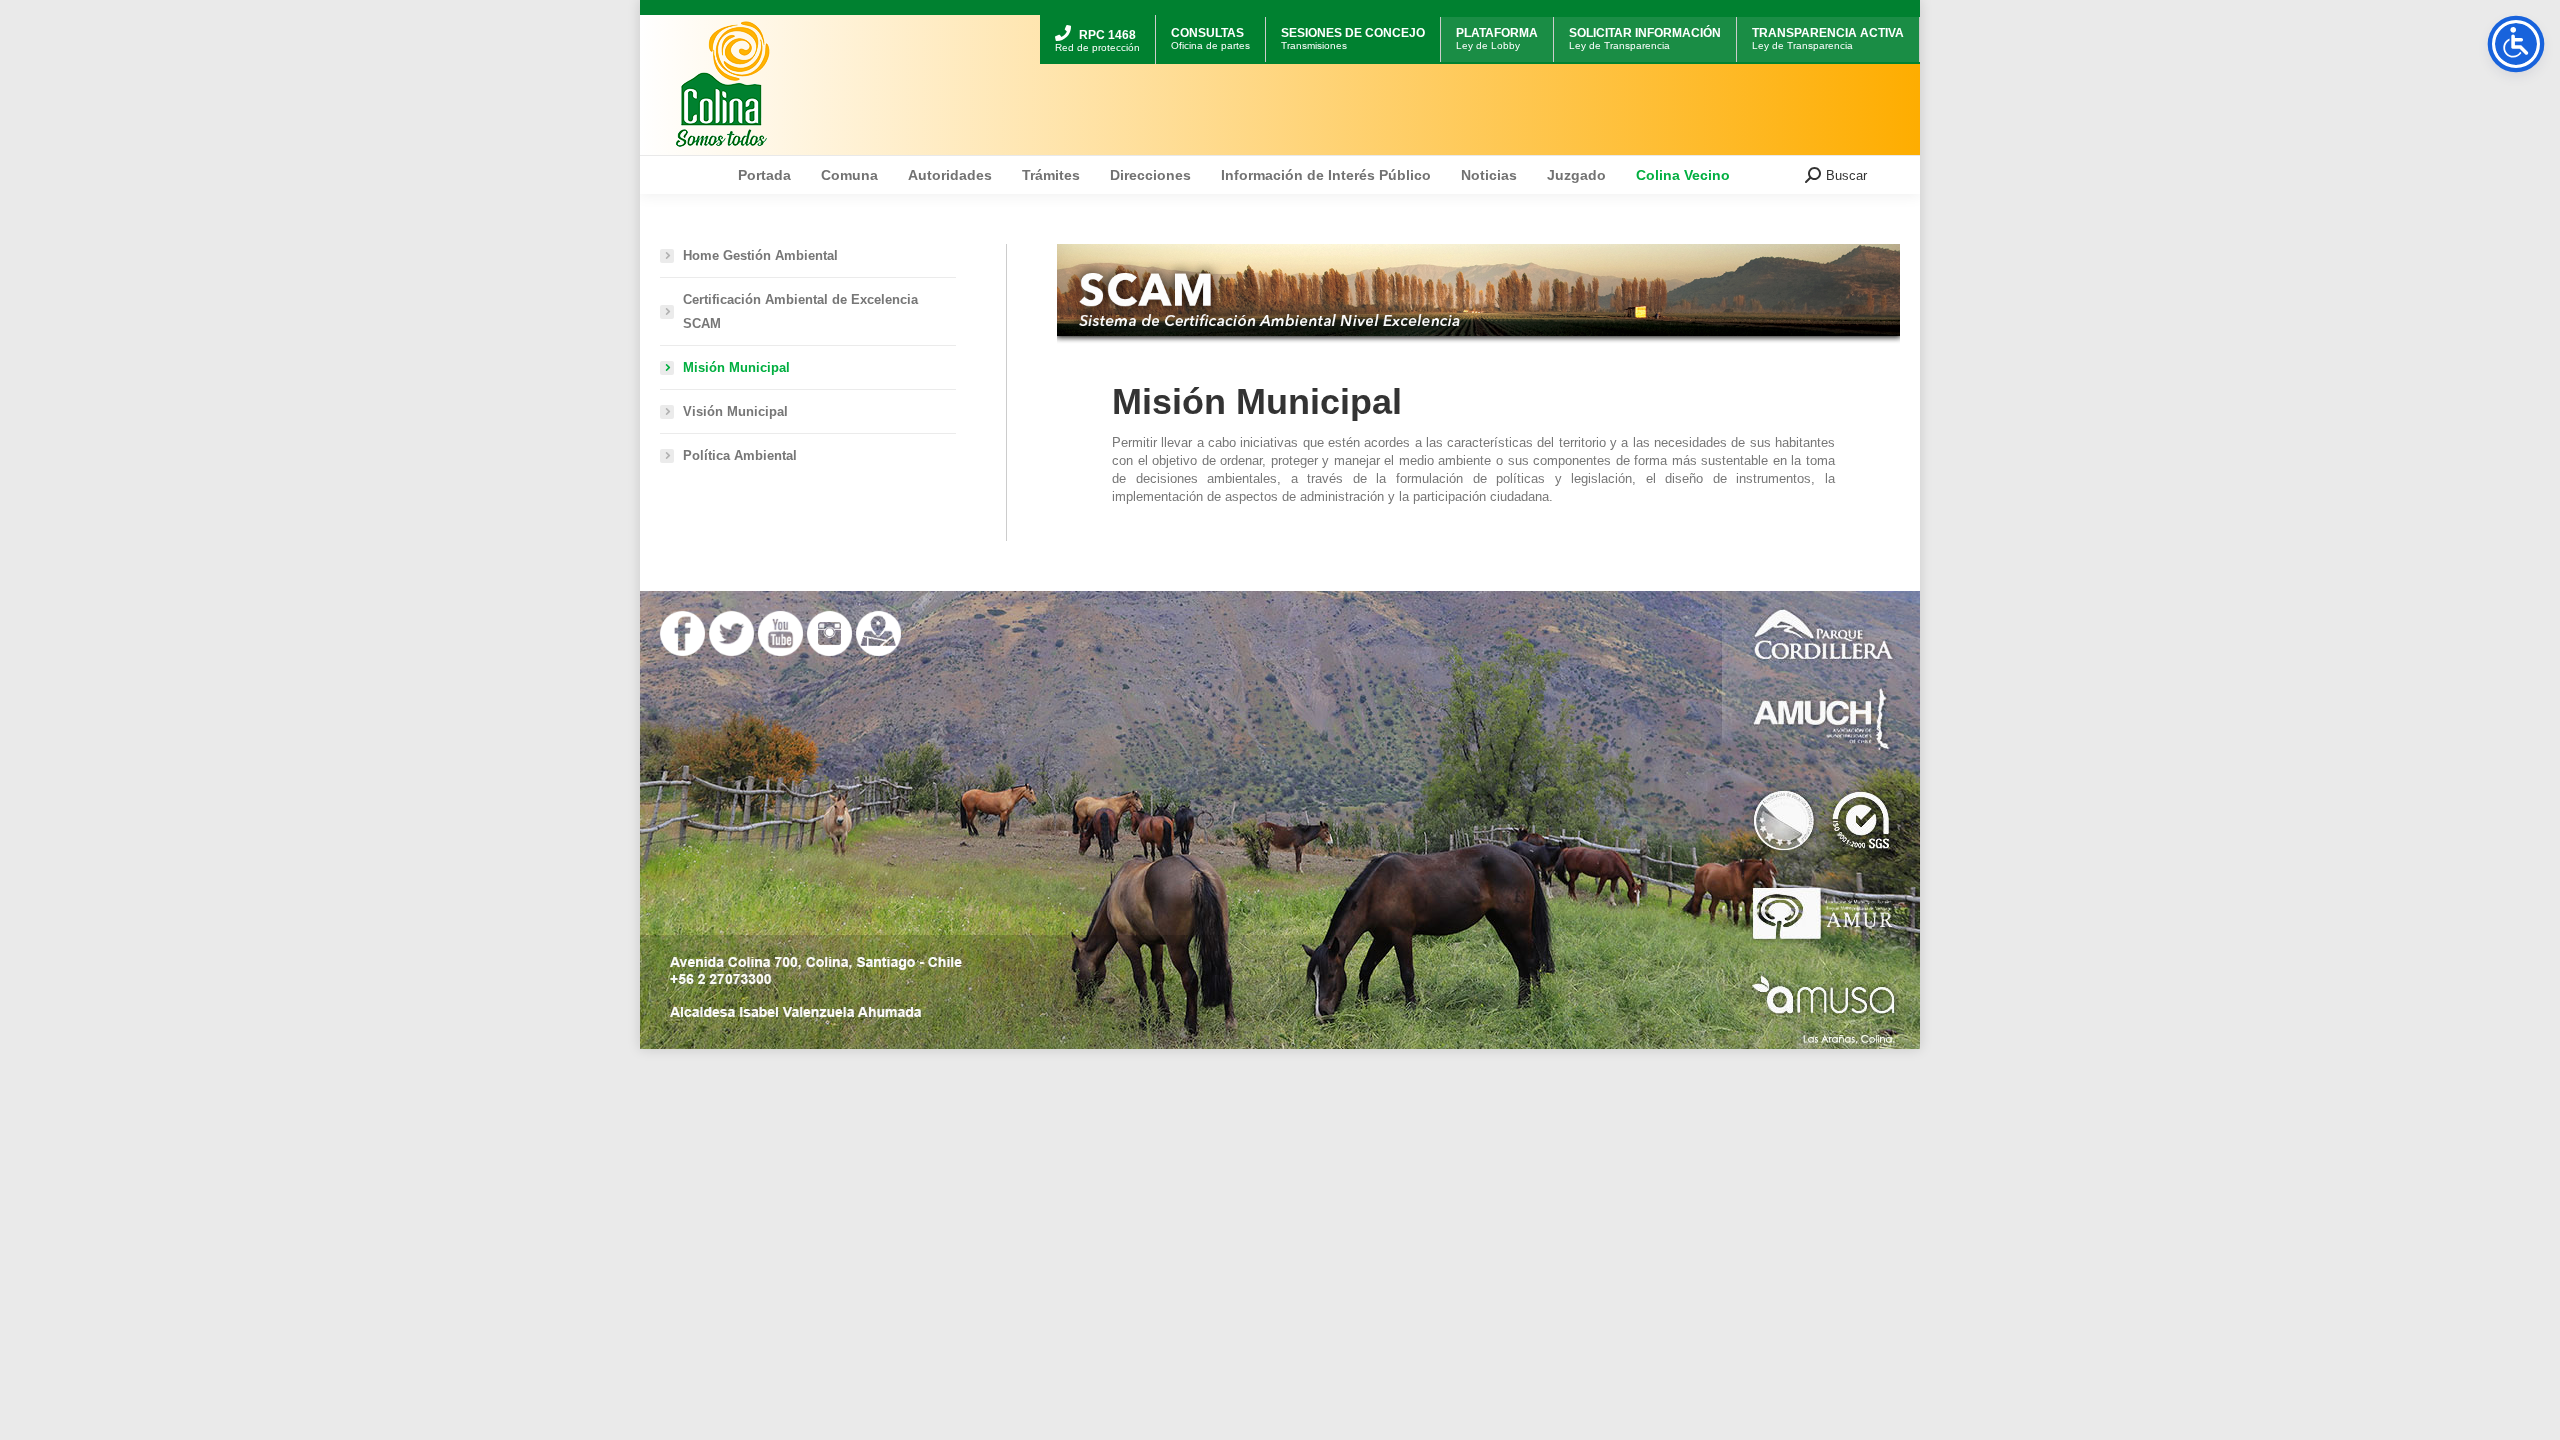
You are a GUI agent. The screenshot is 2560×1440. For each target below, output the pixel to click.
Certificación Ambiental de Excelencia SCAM (800, 311)
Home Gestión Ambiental (760, 255)
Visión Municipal (735, 411)
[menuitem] (1097, 17)
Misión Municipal (736, 367)
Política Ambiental (740, 455)
